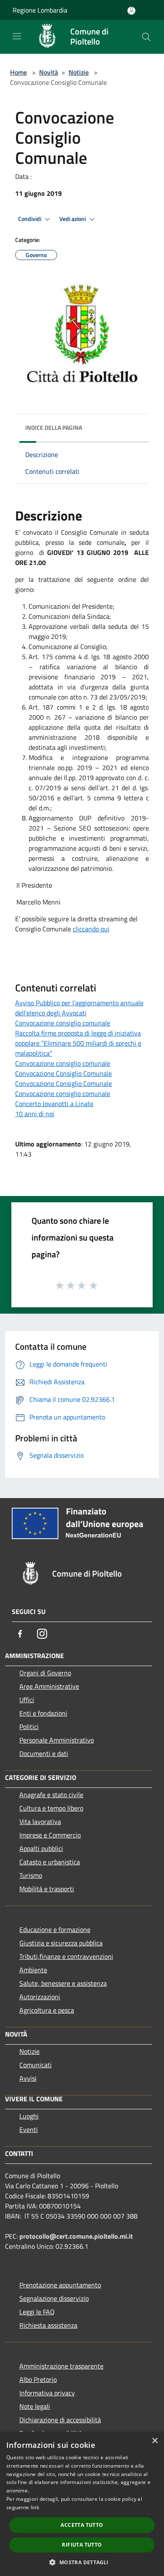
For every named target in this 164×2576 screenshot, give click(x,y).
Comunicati (36, 2065)
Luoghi (29, 2116)
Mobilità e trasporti (47, 1889)
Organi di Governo (45, 1673)
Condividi (30, 219)
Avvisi (28, 2078)
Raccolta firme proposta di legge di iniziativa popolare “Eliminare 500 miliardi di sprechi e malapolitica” (78, 1043)
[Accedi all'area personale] (131, 11)
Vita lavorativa (40, 1822)
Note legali (35, 2406)
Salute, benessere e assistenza (63, 1983)
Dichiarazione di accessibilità (60, 2420)
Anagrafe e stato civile (51, 1795)
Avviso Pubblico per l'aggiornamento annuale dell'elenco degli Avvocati (79, 1008)
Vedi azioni (73, 219)
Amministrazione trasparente (61, 2366)
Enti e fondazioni (43, 1713)
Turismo (31, 1875)
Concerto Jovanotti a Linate (54, 1104)
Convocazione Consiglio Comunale (63, 1073)
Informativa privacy (47, 2393)
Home (19, 72)
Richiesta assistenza (48, 2325)
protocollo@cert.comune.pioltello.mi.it (76, 2236)
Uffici (27, 1700)
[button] (82, 2562)
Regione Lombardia (40, 10)
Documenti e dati (44, 1753)
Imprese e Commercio (50, 1835)
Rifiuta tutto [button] (82, 2545)
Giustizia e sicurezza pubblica (61, 1943)
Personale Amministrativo (57, 1740)
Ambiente (33, 1970)
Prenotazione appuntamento (60, 2285)
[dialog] (82, 2504)
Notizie (79, 72)
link (35, 2507)
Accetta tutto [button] (82, 2525)
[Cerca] (146, 37)
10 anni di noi (35, 1114)
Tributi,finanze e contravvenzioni (66, 1956)
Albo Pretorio (38, 2379)
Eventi (29, 2129)
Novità (49, 72)
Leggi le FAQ (37, 2312)
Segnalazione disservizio (54, 2298)
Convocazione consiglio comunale (63, 1023)
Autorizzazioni (40, 1997)
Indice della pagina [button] (54, 427)
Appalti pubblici (41, 1848)
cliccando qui (91, 929)
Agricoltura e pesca (47, 2010)
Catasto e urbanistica (50, 1862)
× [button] (155, 2441)
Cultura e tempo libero (51, 1808)
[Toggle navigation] (17, 36)
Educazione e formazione (55, 1929)
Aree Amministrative (49, 1686)
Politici (29, 1727)
